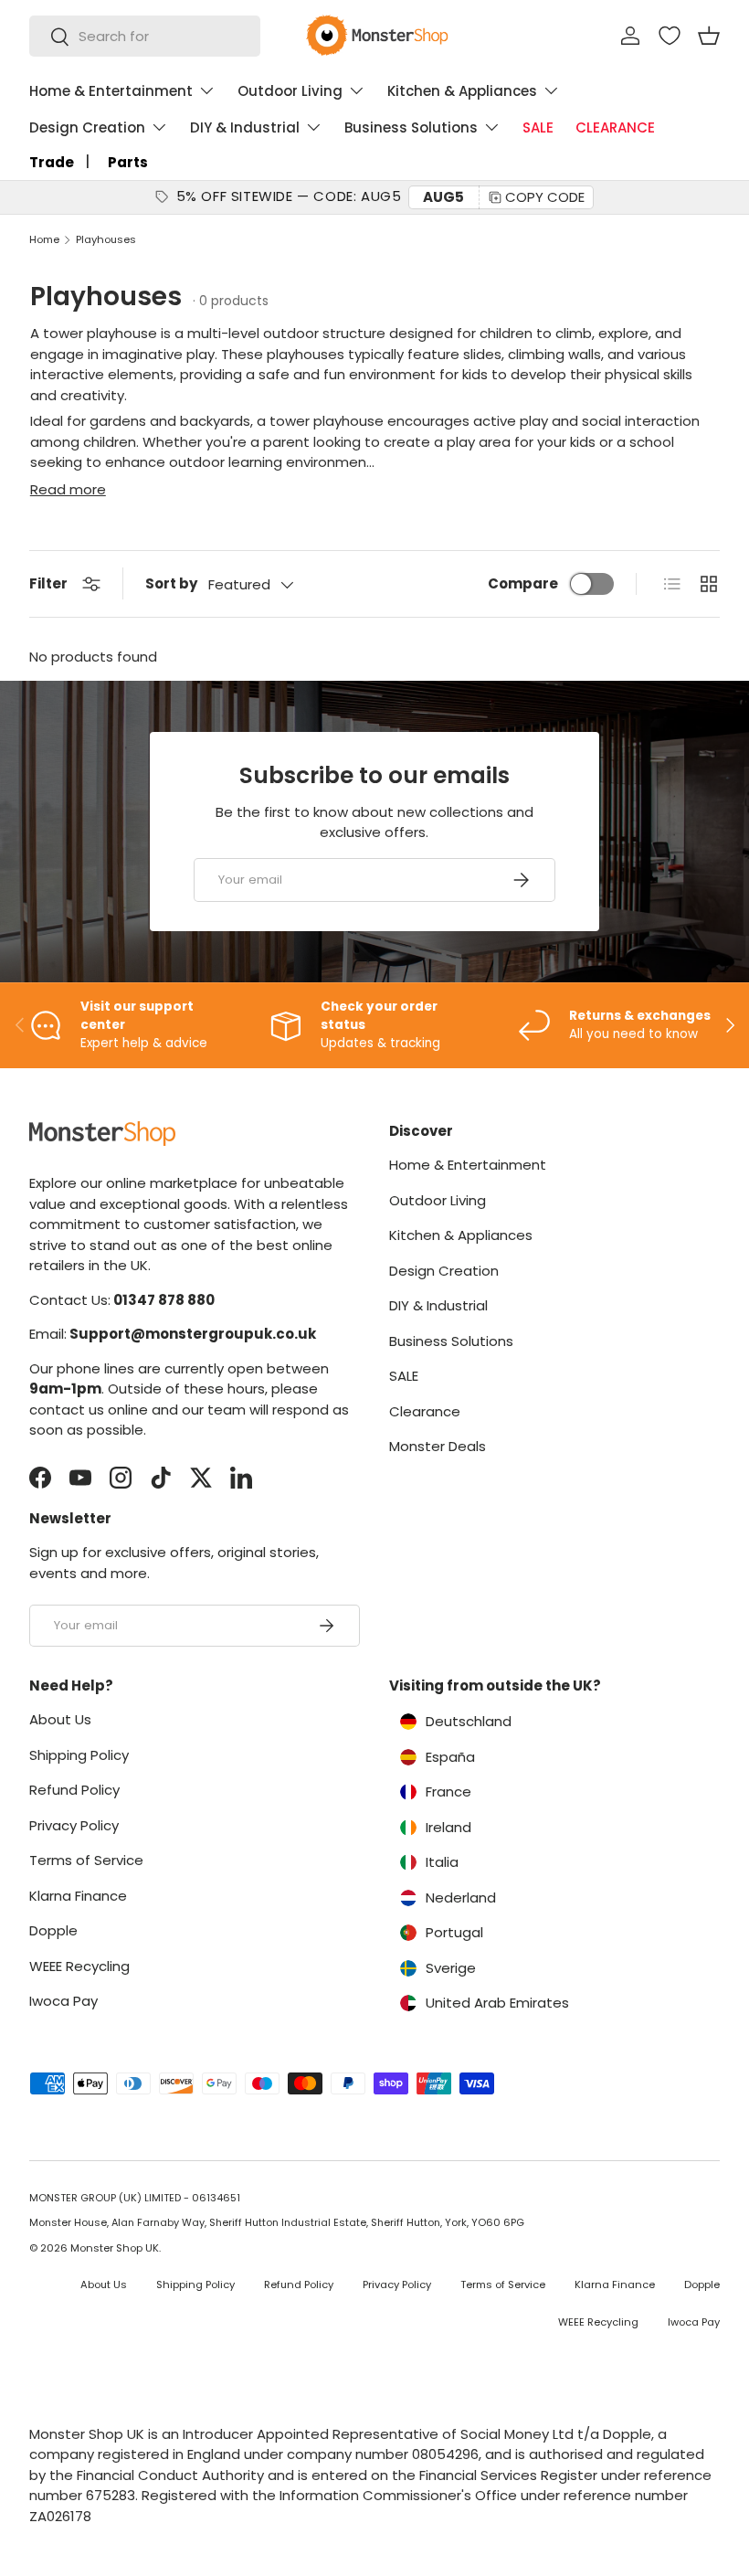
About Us (60, 1719)
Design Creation (444, 1271)
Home (44, 240)
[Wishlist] (670, 36)
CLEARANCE (615, 127)
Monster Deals (438, 1446)
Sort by (171, 583)
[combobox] (145, 36)
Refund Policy (74, 1790)
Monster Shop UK (115, 2248)
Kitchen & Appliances (461, 1235)
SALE (538, 127)
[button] (709, 36)
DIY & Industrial (438, 1305)
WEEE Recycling (79, 1966)
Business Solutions (451, 1341)
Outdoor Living (438, 1200)
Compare (523, 583)
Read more (68, 489)
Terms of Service (86, 1860)
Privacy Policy (74, 1825)
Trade (52, 162)
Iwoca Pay (63, 2001)
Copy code (545, 197)
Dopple (53, 1930)
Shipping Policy (79, 1755)
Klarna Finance (78, 1896)
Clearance (425, 1411)
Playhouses (106, 240)
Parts (128, 162)
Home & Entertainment (468, 1165)
